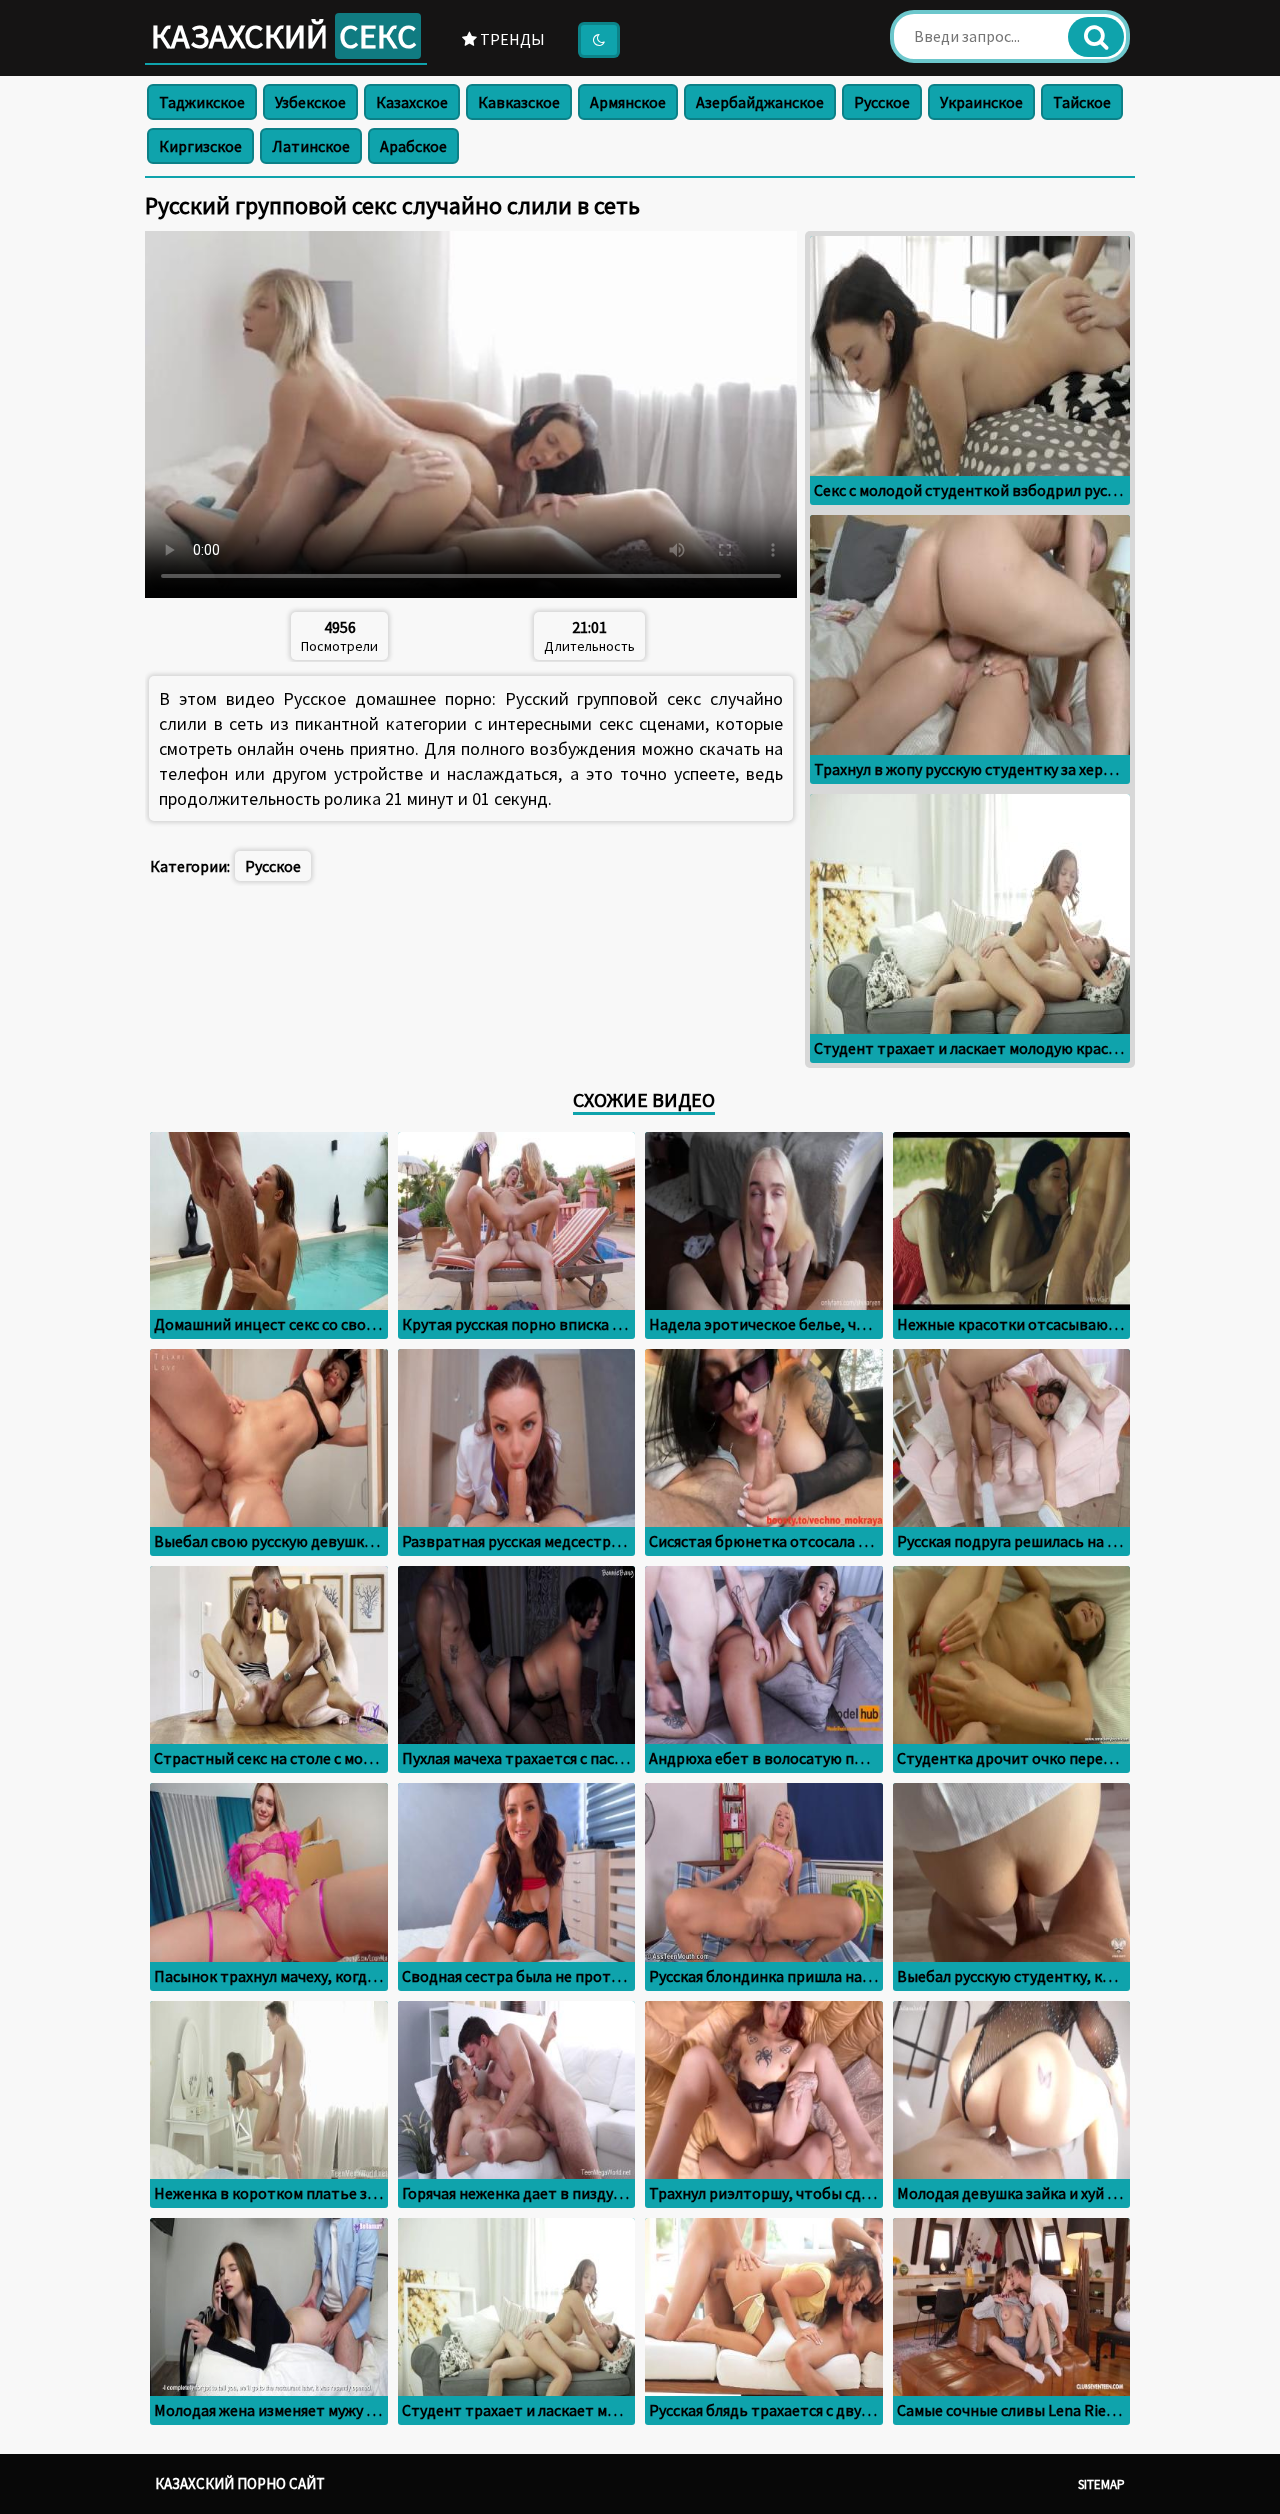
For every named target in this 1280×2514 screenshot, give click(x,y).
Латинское (311, 146)
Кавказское (519, 102)
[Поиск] (1096, 37)
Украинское (981, 102)
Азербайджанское (760, 102)
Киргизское (200, 146)
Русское (882, 102)
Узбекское (310, 102)
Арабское (413, 146)
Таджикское (202, 102)
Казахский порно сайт (240, 2483)
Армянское (628, 102)
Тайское (1082, 102)
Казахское (412, 102)
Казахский (284, 36)
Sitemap (1101, 2484)
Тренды (511, 39)
